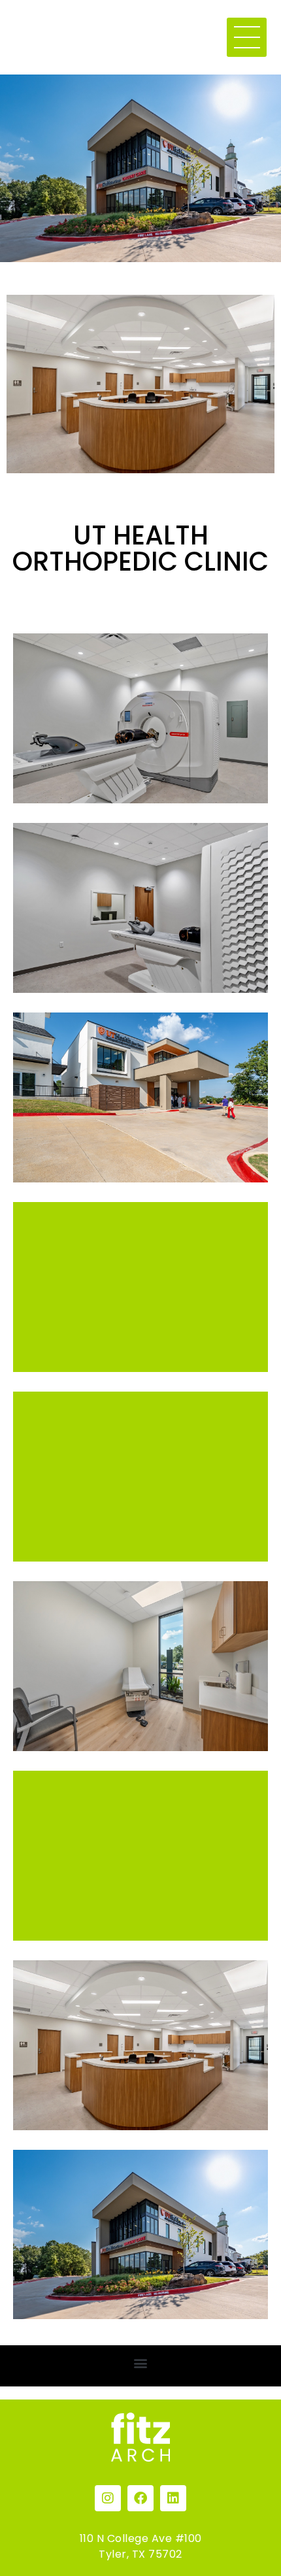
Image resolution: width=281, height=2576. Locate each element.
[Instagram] (108, 2498)
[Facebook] (140, 2498)
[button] (141, 2363)
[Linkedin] (173, 2498)
